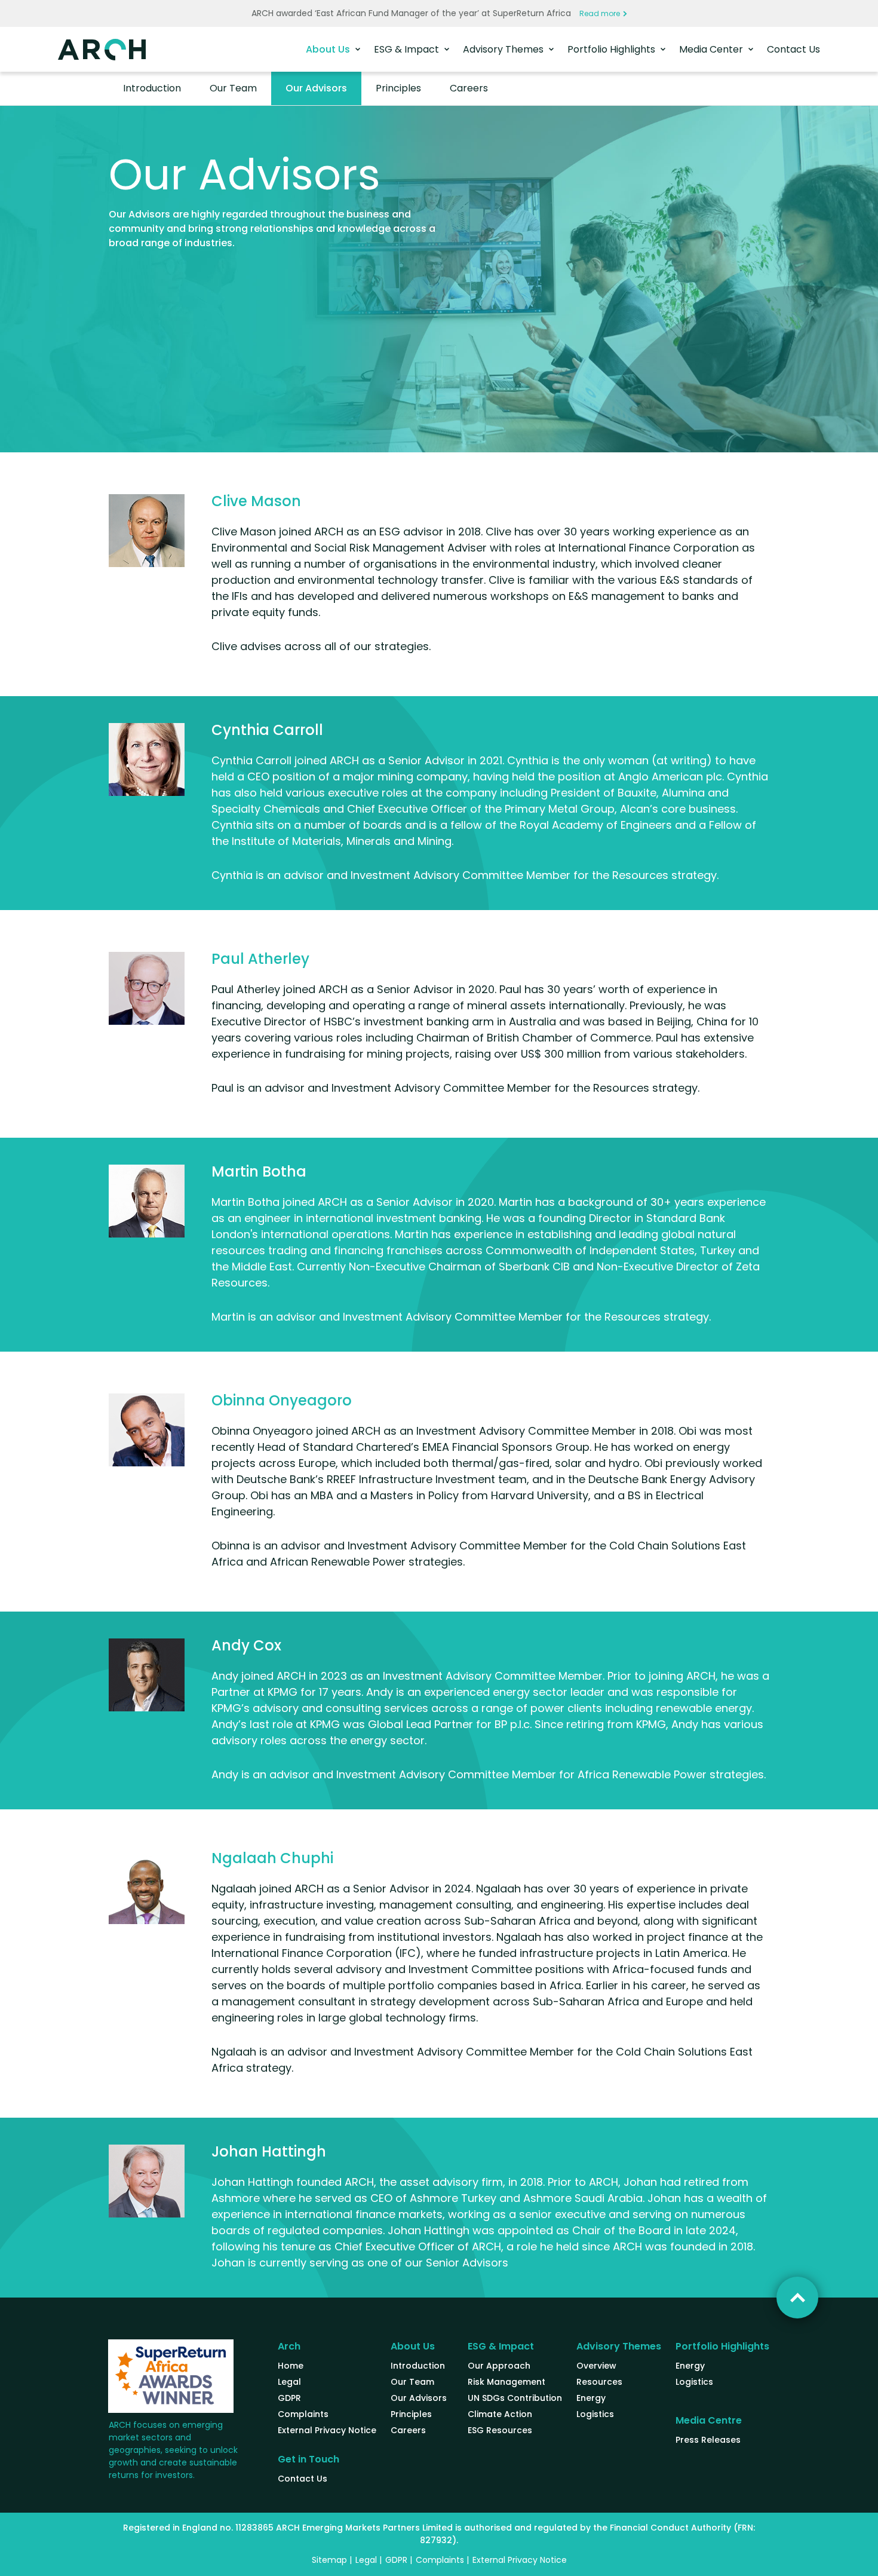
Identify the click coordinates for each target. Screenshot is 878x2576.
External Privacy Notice (327, 2430)
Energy (591, 2398)
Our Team (233, 88)
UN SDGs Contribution (515, 2398)
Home (291, 2366)
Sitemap (329, 2560)
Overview (596, 2366)
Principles (398, 88)
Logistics (595, 2414)
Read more (600, 13)
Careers (469, 88)
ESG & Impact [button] (408, 49)
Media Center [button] (712, 49)
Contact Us (793, 49)
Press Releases (708, 2440)
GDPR (289, 2398)
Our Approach (499, 2366)
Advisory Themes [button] (504, 49)
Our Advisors (316, 88)
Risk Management (506, 2382)
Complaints (303, 2414)
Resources (599, 2382)
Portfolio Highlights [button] (613, 49)
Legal (289, 2382)
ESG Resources (500, 2430)
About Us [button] (329, 49)
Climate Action (500, 2414)
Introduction (152, 88)
